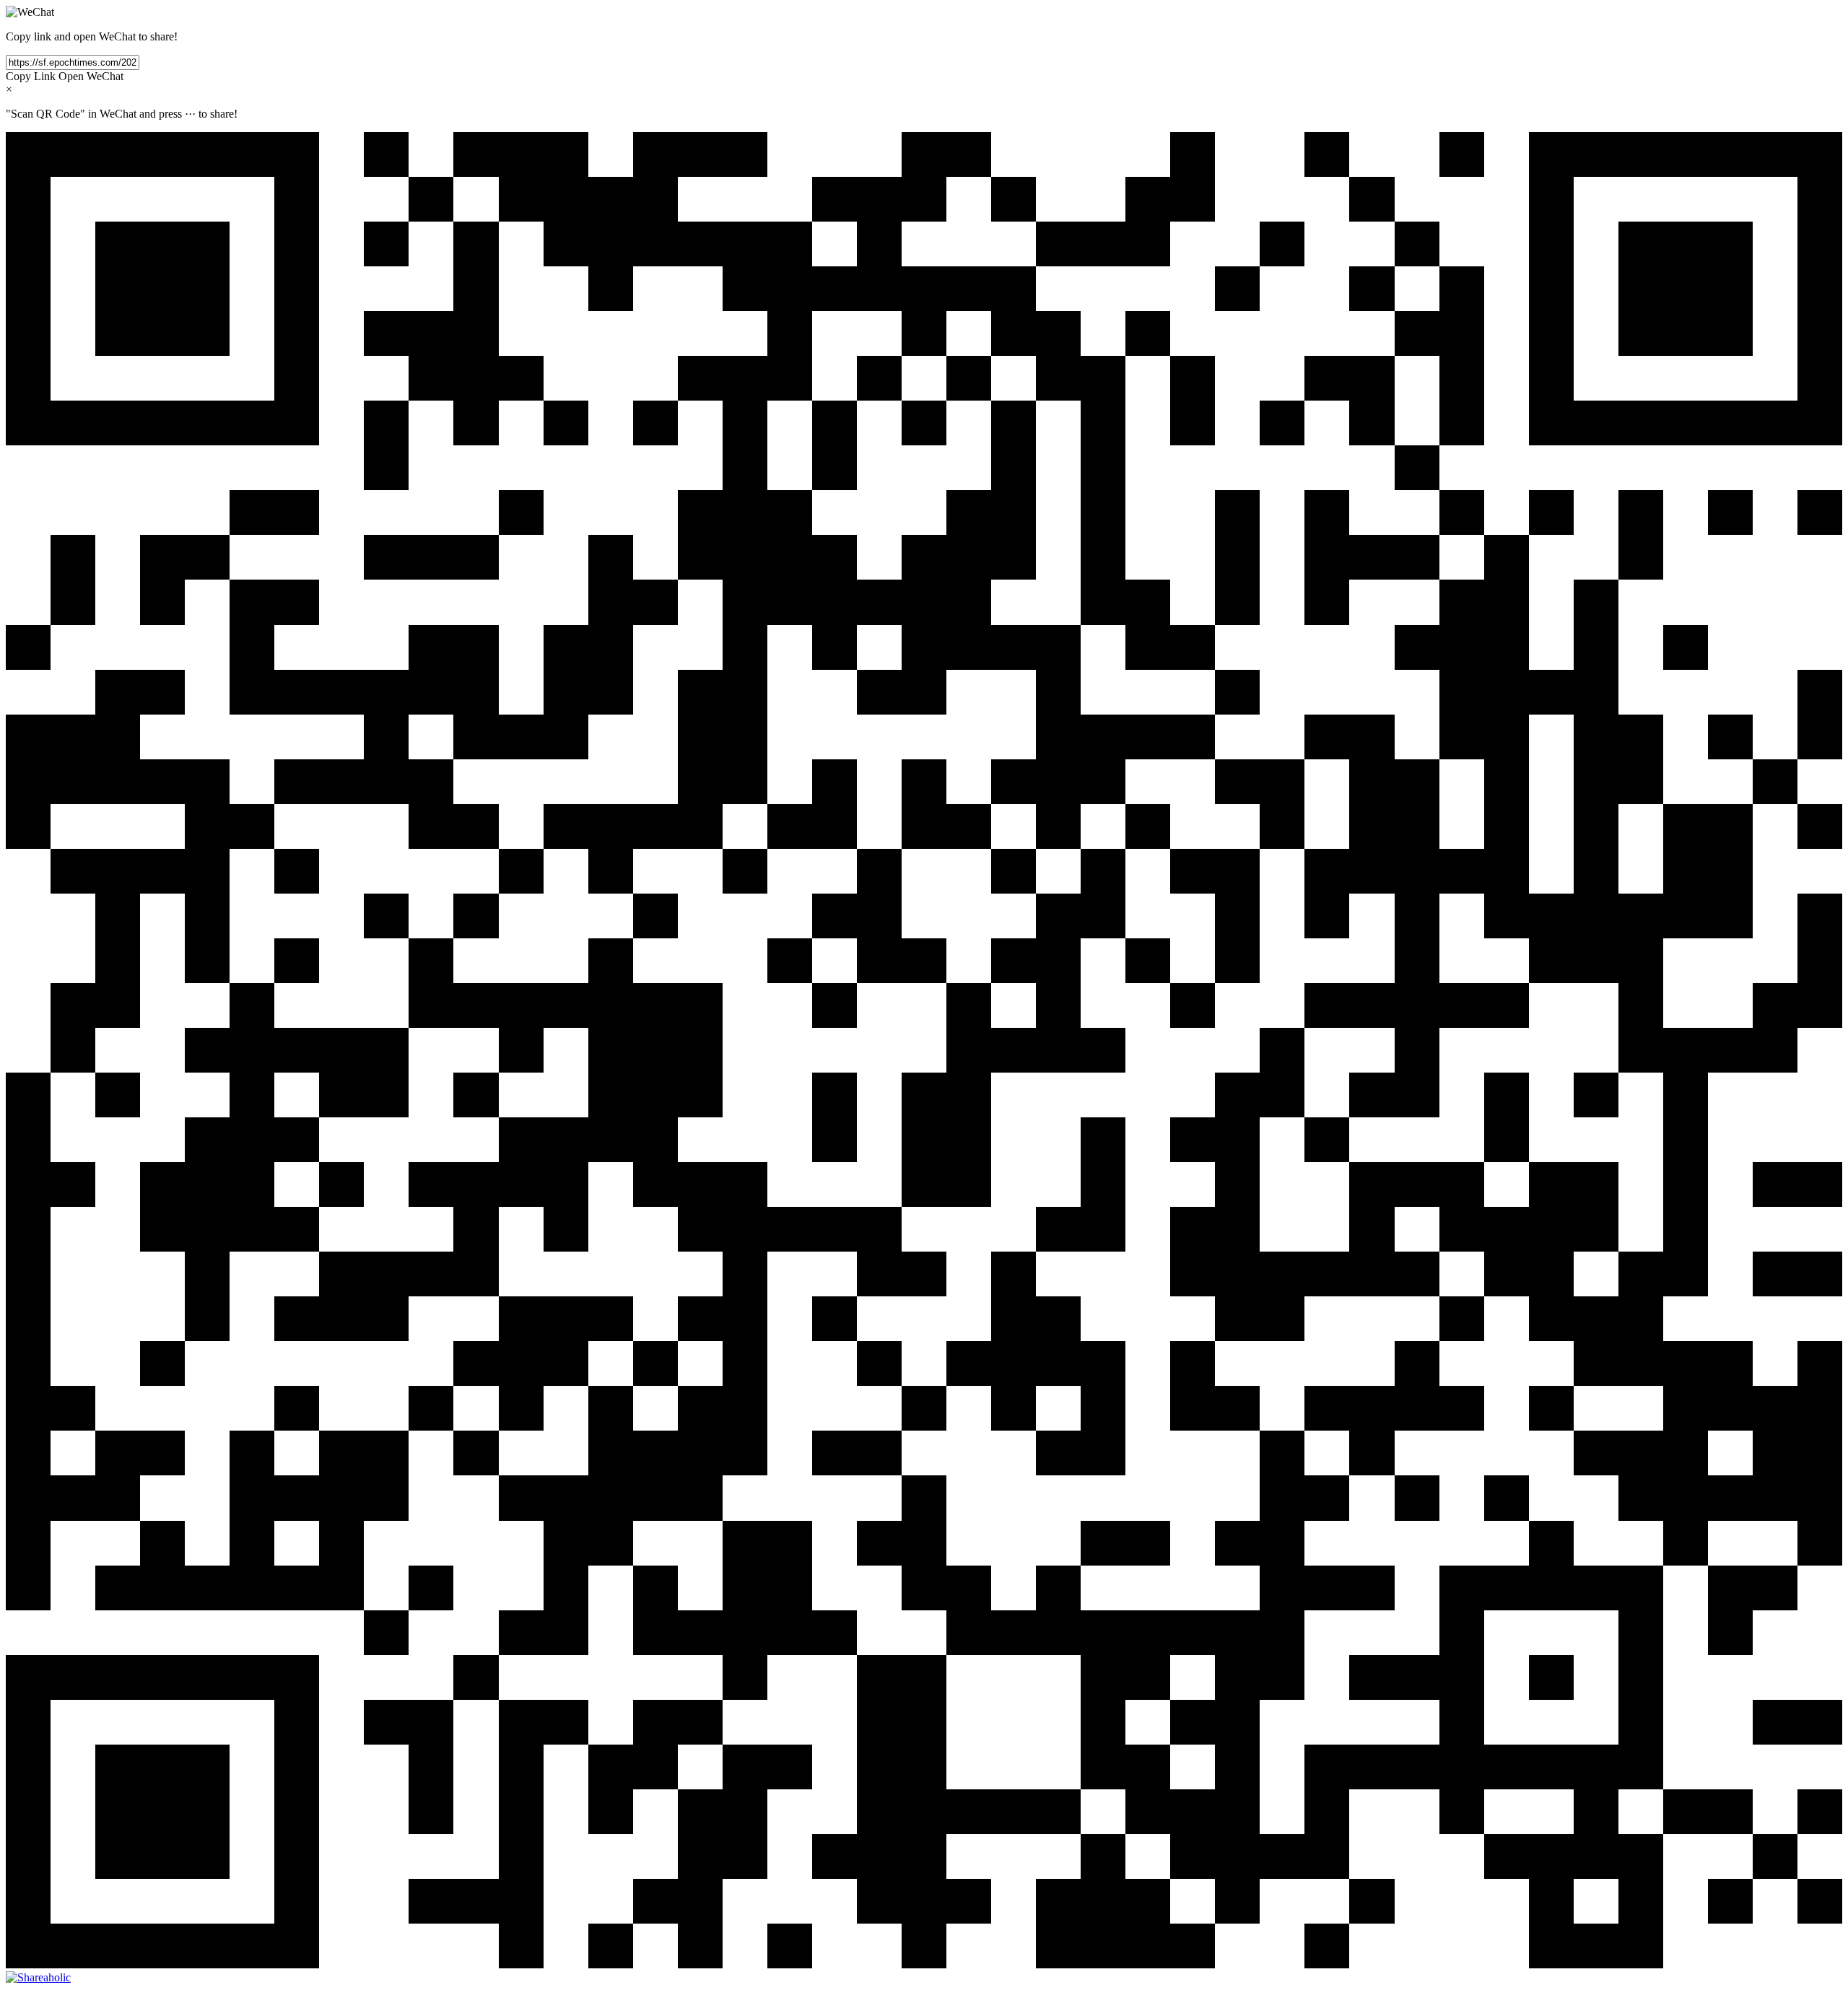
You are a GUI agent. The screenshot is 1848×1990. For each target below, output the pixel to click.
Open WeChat (91, 76)
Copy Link (31, 76)
